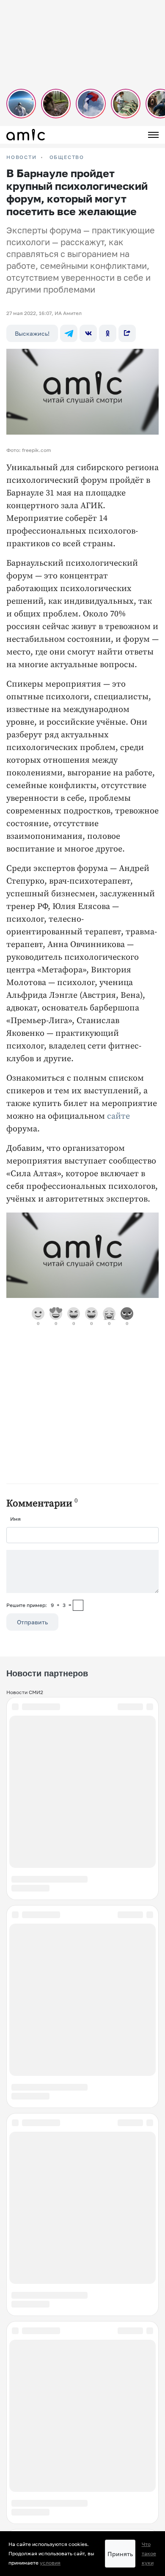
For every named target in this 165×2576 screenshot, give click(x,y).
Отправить (32, 1622)
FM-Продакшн (24, 2400)
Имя (15, 1519)
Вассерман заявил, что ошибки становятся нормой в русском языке (79, 1923)
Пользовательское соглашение (45, 2411)
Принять (120, 2554)
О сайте (16, 2443)
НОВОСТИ (22, 157)
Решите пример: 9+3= (39, 1605)
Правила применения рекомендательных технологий (73, 2478)
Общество (67, 157)
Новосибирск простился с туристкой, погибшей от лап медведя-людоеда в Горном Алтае (81, 2154)
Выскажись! (32, 333)
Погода (15, 2432)
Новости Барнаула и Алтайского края (54, 2464)
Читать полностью (82, 1885)
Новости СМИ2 (25, 1692)
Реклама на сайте (29, 2421)
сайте (118, 1116)
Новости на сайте (28, 2390)
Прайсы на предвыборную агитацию (51, 2453)
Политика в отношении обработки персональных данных (77, 2488)
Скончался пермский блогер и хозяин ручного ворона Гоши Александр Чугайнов (82, 1723)
